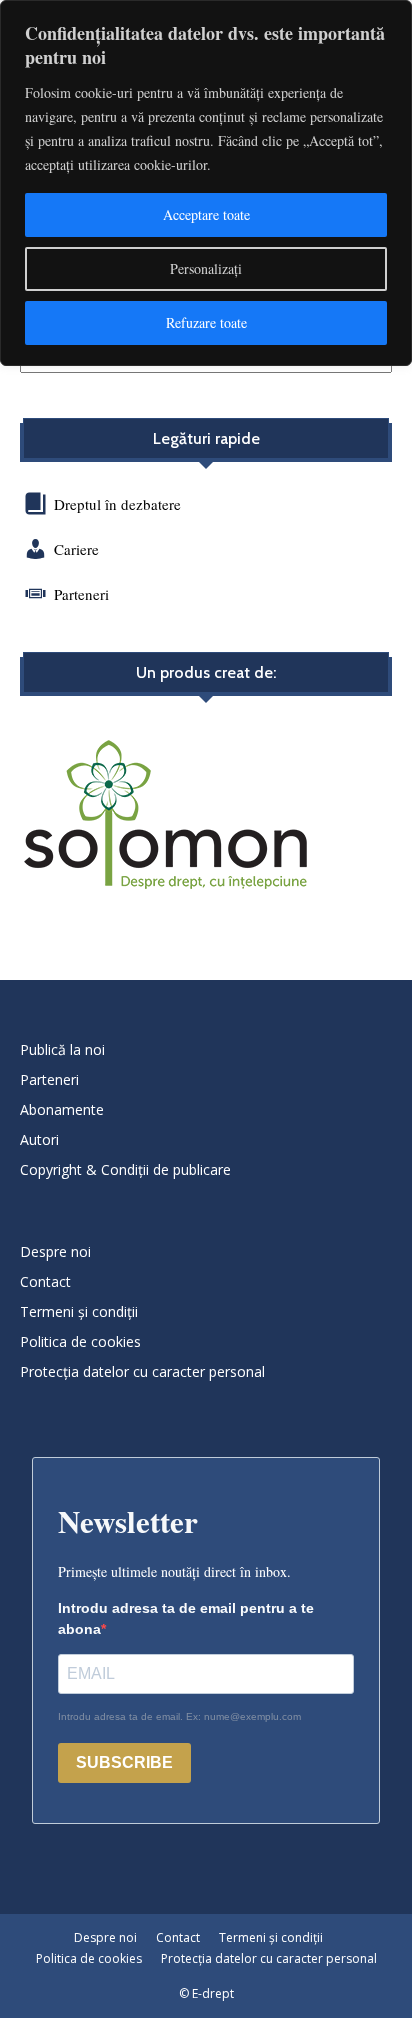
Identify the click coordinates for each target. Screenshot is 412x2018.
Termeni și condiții (79, 1311)
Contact (45, 1281)
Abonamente (62, 1109)
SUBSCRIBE (124, 1762)
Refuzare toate (206, 322)
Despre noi (55, 1251)
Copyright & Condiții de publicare (125, 1169)
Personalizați (206, 268)
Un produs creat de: (206, 673)
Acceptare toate (206, 214)
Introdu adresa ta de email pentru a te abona (186, 1618)
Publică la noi (62, 1049)
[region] (206, 183)
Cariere (76, 549)
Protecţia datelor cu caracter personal (142, 1371)
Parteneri (81, 594)
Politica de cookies (80, 1341)
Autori (39, 1139)
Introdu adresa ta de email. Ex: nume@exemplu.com (179, 1716)
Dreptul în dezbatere (115, 504)
